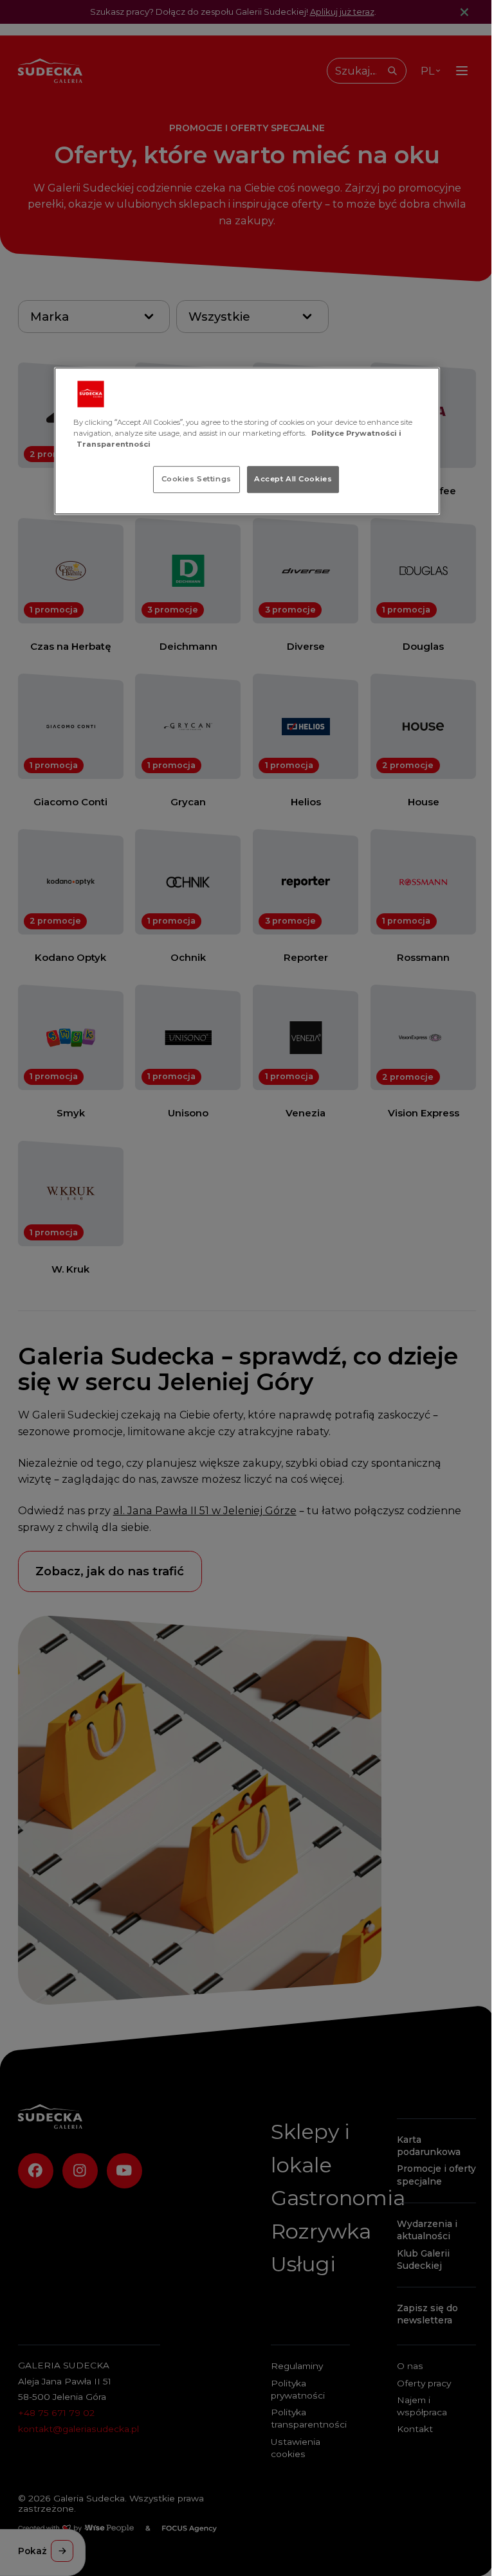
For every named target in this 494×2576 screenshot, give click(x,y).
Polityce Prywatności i (356, 433)
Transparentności (114, 444)
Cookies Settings (197, 479)
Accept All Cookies (293, 479)
